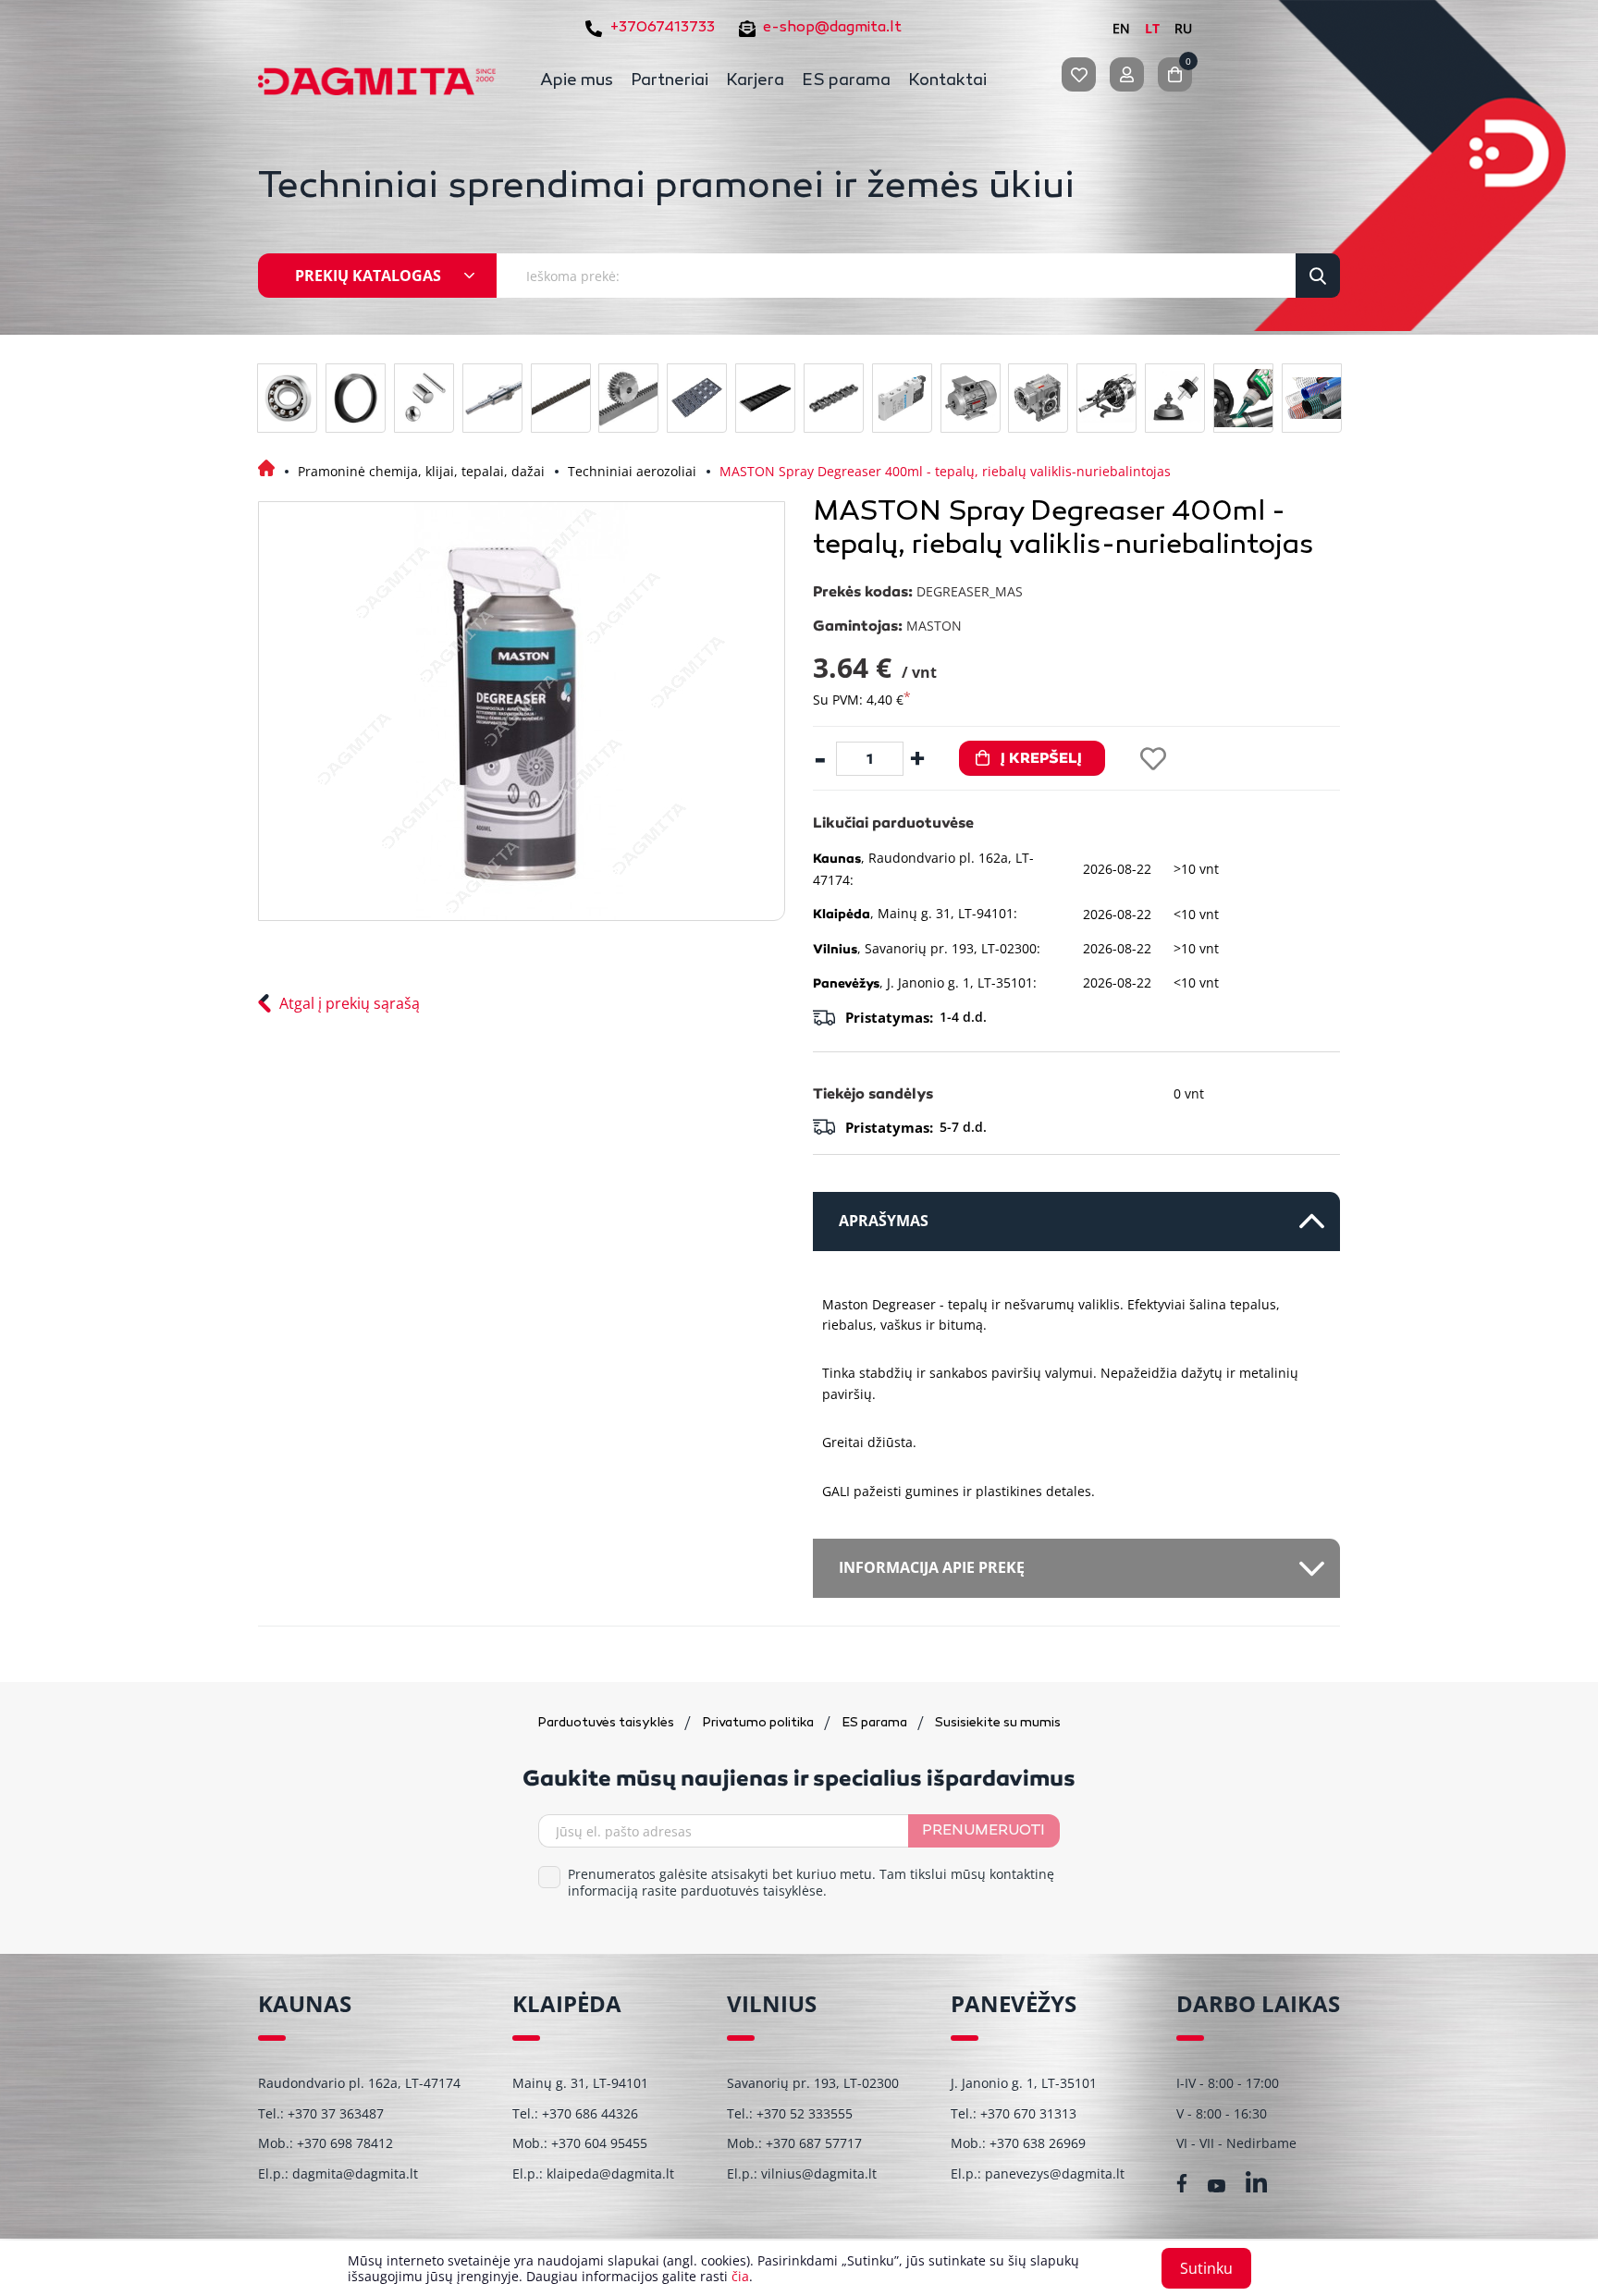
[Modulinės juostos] (697, 398)
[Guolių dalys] (424, 398)
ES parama (846, 81)
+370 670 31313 (1028, 2113)
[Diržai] (561, 398)
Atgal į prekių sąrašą (350, 1003)
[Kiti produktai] (1175, 398)
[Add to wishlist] (1153, 759)
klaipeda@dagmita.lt (610, 2173)
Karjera (755, 81)
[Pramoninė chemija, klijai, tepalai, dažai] (1243, 398)
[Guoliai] (287, 398)
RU (1183, 28)
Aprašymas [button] (884, 1221)
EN (1121, 28)
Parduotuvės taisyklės (607, 1723)
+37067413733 (662, 28)
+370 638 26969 (1038, 2143)
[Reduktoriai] (1038, 398)
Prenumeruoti (983, 1831)
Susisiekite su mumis (998, 1723)
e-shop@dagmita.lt (832, 28)
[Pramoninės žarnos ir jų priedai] (1312, 398)
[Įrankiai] (1106, 398)
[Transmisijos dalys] (628, 398)
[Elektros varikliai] (971, 398)
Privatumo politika (759, 1723)
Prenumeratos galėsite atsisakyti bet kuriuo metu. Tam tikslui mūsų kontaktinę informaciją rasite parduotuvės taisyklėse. (811, 1883)
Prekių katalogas (368, 276)
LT (1152, 28)
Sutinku (1206, 2268)
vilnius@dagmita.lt (819, 2173)
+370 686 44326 (590, 2113)
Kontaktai (947, 81)
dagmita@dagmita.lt (355, 2173)
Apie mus (577, 81)
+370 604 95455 (599, 2143)
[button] (1076, 1568)
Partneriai (670, 81)
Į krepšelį (1041, 758)
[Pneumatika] (902, 398)
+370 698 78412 (345, 2143)
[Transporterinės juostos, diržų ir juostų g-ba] (765, 398)
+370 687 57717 (814, 2143)
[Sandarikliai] (356, 398)
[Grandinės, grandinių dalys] (834, 398)
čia (740, 2276)
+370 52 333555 (805, 2113)
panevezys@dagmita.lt (1055, 2173)
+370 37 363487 (336, 2113)
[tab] (1076, 1222)
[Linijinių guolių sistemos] (492, 398)
